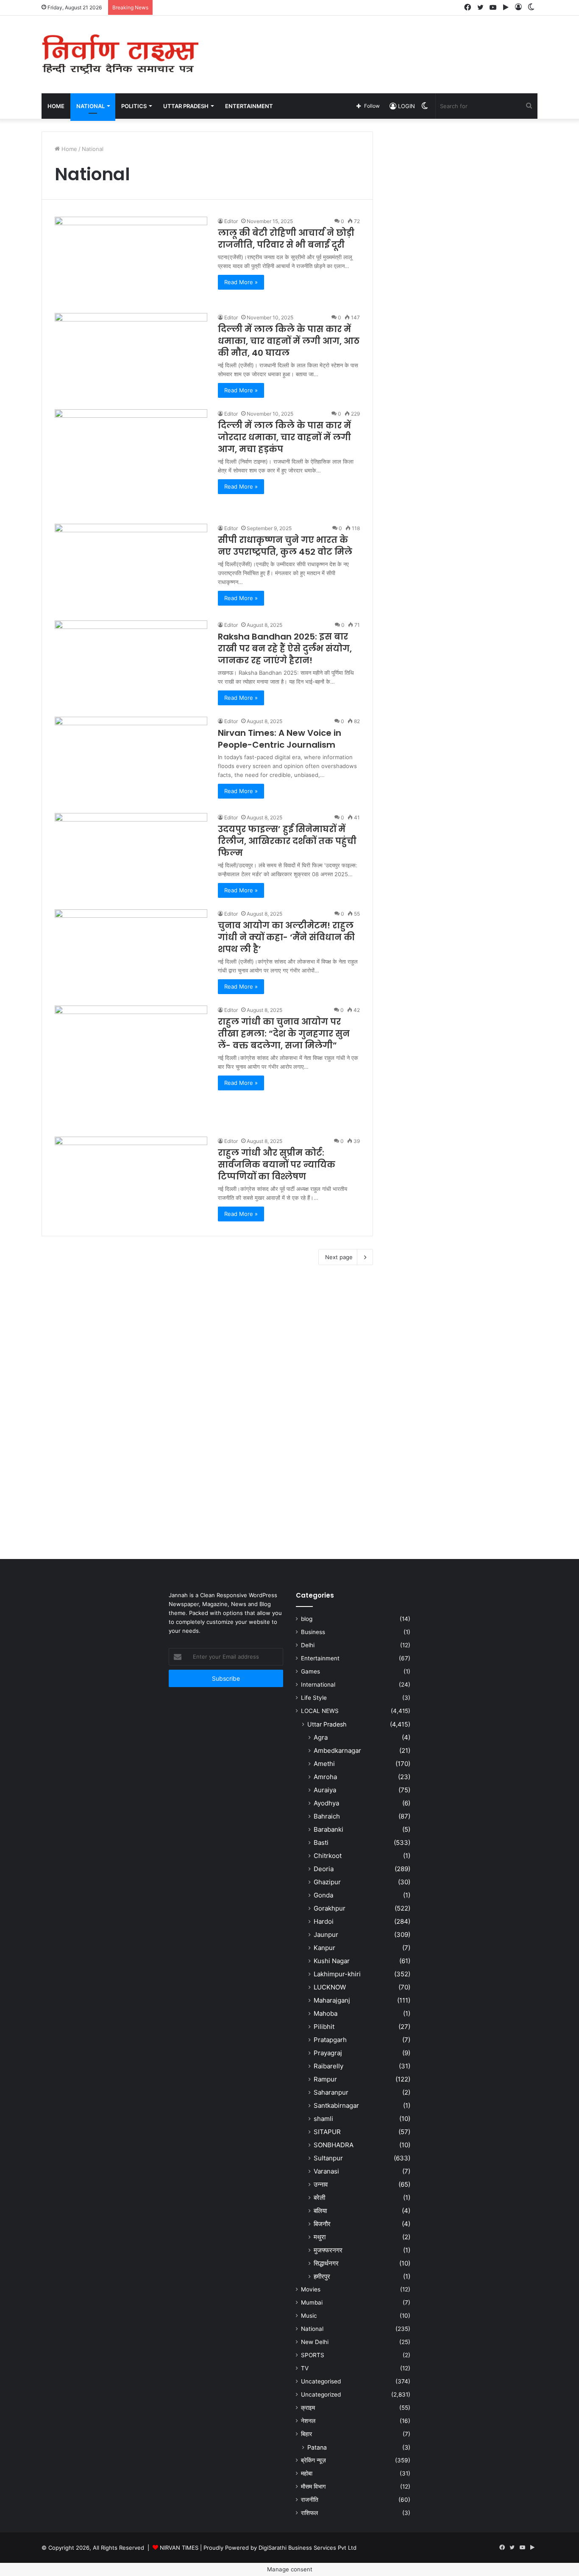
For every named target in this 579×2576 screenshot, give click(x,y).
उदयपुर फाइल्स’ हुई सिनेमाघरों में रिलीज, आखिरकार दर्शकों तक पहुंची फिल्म (287, 841)
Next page (339, 1257)
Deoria (324, 1869)
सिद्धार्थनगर (326, 2263)
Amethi (324, 1764)
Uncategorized (321, 2394)
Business (313, 1632)
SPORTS (313, 2355)
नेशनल (308, 2421)
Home (56, 106)
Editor (231, 221)
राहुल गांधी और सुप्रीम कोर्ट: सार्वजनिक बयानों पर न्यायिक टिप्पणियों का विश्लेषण (277, 1165)
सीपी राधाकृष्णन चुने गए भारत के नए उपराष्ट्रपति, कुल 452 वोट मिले (285, 546)
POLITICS (134, 106)
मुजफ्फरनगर (328, 2250)
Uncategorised (321, 2381)
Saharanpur (331, 2092)
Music (309, 2316)
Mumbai (312, 2302)
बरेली (319, 2197)
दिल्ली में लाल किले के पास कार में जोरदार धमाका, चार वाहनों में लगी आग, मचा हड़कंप (284, 437)
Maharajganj (332, 2000)
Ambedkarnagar (337, 1750)
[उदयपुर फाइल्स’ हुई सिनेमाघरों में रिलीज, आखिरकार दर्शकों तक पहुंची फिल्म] (131, 856)
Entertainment (320, 1658)
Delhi (308, 1645)
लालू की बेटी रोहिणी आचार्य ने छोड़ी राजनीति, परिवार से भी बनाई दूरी (286, 239)
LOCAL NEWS (320, 1711)
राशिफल (309, 2513)
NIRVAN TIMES (179, 2548)
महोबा (307, 2473)
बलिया (320, 2211)
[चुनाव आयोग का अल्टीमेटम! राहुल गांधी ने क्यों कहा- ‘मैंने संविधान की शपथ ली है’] (131, 952)
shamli (323, 2119)
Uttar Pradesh (327, 1724)
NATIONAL (90, 106)
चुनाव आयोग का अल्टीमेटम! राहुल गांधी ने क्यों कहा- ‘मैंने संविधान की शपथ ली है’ (286, 937)
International (318, 1685)
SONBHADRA (334, 2145)
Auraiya (325, 1790)
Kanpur (324, 1948)
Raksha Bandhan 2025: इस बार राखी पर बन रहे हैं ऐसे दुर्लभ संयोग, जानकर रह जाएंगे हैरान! (285, 648)
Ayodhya (326, 1803)
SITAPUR (327, 2132)
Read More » (241, 282)
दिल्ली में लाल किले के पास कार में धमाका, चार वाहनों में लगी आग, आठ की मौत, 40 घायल (289, 341)
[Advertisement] (374, 43)
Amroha (325, 1777)
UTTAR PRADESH (186, 106)
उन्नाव (321, 2184)
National (312, 2329)
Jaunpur (326, 1935)
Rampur (325, 2079)
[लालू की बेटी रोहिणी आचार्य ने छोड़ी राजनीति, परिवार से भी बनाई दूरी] (131, 260)
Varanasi (326, 2171)
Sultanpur (328, 2158)
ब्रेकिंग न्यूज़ (313, 2460)
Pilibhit (324, 2027)
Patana (317, 2447)
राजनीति (310, 2500)
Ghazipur (327, 1882)
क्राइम (308, 2408)
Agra (321, 1737)
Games (310, 1671)
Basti (321, 1843)
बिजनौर (322, 2224)
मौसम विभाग (313, 2487)
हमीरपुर (322, 2276)
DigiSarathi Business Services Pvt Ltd (308, 2548)
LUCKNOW (330, 1987)
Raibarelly (328, 2066)
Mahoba (326, 2013)
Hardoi (324, 1921)
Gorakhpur (330, 1908)
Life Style (314, 1698)
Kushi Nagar (332, 1961)
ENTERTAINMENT (249, 106)
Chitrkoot (328, 1856)
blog (307, 1619)
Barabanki (328, 1829)
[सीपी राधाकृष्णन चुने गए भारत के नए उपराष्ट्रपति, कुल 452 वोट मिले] (131, 567)
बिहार (306, 2434)
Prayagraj (328, 2053)
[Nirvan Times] (120, 54)
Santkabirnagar (336, 2105)
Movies (311, 2289)
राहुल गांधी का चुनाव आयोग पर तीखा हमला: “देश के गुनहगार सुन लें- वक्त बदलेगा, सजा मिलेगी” (284, 1034)
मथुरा (320, 2237)
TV (305, 2368)
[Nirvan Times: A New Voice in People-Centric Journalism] (131, 760)
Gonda (323, 1895)
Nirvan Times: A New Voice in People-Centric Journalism (280, 739)
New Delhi (315, 2342)
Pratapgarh (330, 2040)
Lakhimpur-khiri (337, 1974)
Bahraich (327, 1816)
